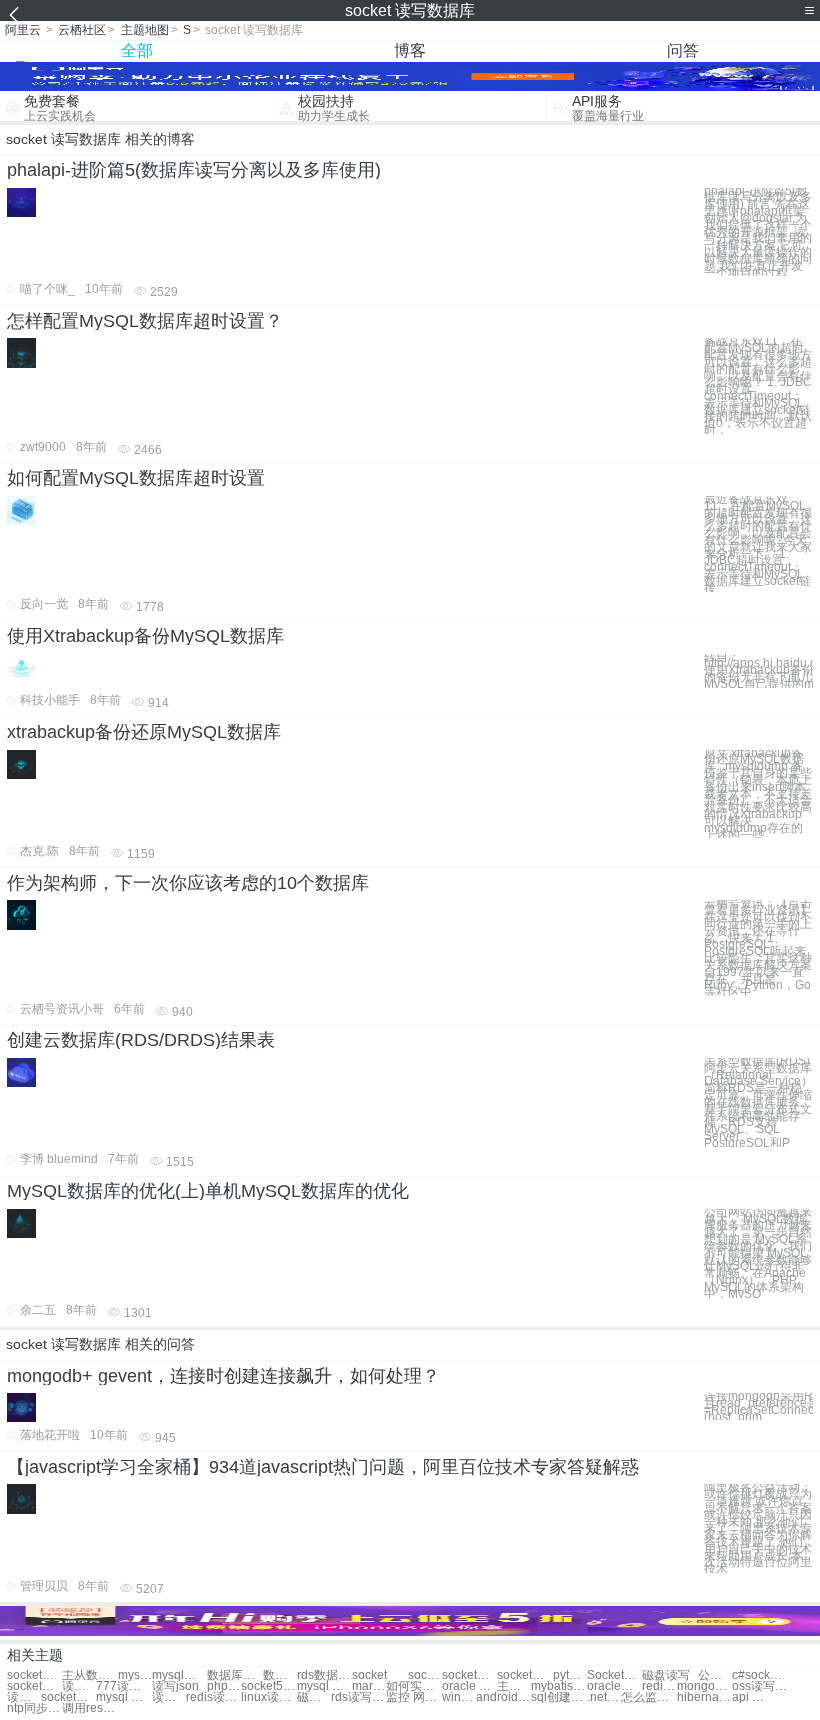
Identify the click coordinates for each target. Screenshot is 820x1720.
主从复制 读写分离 (514, 1686)
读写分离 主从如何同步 (169, 1697)
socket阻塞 (425, 1675)
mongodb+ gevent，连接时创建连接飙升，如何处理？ (223, 1376)
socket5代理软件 (268, 1686)
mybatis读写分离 (558, 1686)
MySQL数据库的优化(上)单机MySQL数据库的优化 (208, 1191)
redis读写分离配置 (213, 1697)
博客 (410, 50)
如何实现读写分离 (413, 1686)
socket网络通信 (34, 1686)
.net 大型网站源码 (604, 1697)
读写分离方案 (79, 1686)
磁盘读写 (666, 1675)
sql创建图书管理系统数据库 (558, 1697)
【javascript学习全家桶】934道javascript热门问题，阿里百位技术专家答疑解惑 (323, 1467)
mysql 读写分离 (324, 1686)
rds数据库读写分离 (324, 1675)
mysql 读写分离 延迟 (123, 1697)
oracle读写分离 (614, 1686)
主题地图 (145, 30)
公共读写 (715, 1675)
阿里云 (23, 30)
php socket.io (224, 1686)
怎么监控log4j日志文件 (648, 1697)
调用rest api (89, 1708)
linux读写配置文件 (268, 1697)
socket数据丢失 (34, 1675)
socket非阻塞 (524, 1675)
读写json (175, 1686)
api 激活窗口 (749, 1697)
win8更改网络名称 (459, 1697)
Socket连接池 (614, 1675)
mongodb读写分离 (704, 1686)
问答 (683, 50)
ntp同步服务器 (34, 1708)
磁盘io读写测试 (314, 1697)
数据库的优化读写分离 (280, 1675)
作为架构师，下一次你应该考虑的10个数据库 (188, 883)
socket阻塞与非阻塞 (68, 1697)
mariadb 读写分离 (369, 1686)
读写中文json (24, 1697)
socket (369, 1675)
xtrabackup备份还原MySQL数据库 (144, 732)
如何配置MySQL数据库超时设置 (136, 478)
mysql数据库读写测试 (179, 1675)
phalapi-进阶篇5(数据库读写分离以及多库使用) (194, 170)
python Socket (570, 1675)
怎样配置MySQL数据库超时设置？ (145, 321)
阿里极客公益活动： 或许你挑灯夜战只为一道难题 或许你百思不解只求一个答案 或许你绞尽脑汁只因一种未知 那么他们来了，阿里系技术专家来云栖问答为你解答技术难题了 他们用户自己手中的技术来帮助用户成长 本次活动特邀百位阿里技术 (758, 1528)
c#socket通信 (759, 1675)
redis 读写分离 (659, 1686)
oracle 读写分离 (469, 1686)
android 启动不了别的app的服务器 (503, 1697)
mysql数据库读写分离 (135, 1675)
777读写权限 (123, 1686)
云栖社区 (82, 30)
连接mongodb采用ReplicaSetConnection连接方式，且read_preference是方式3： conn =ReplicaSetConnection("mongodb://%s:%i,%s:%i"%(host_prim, (758, 1406)
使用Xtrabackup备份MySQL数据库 (145, 636)
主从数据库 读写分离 (89, 1675)
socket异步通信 (469, 1675)
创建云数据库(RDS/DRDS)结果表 (141, 1040)
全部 (137, 50)
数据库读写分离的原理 (234, 1675)
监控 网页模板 (413, 1697)
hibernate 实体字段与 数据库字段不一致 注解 (704, 1697)
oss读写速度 (759, 1686)
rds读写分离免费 (358, 1697)
